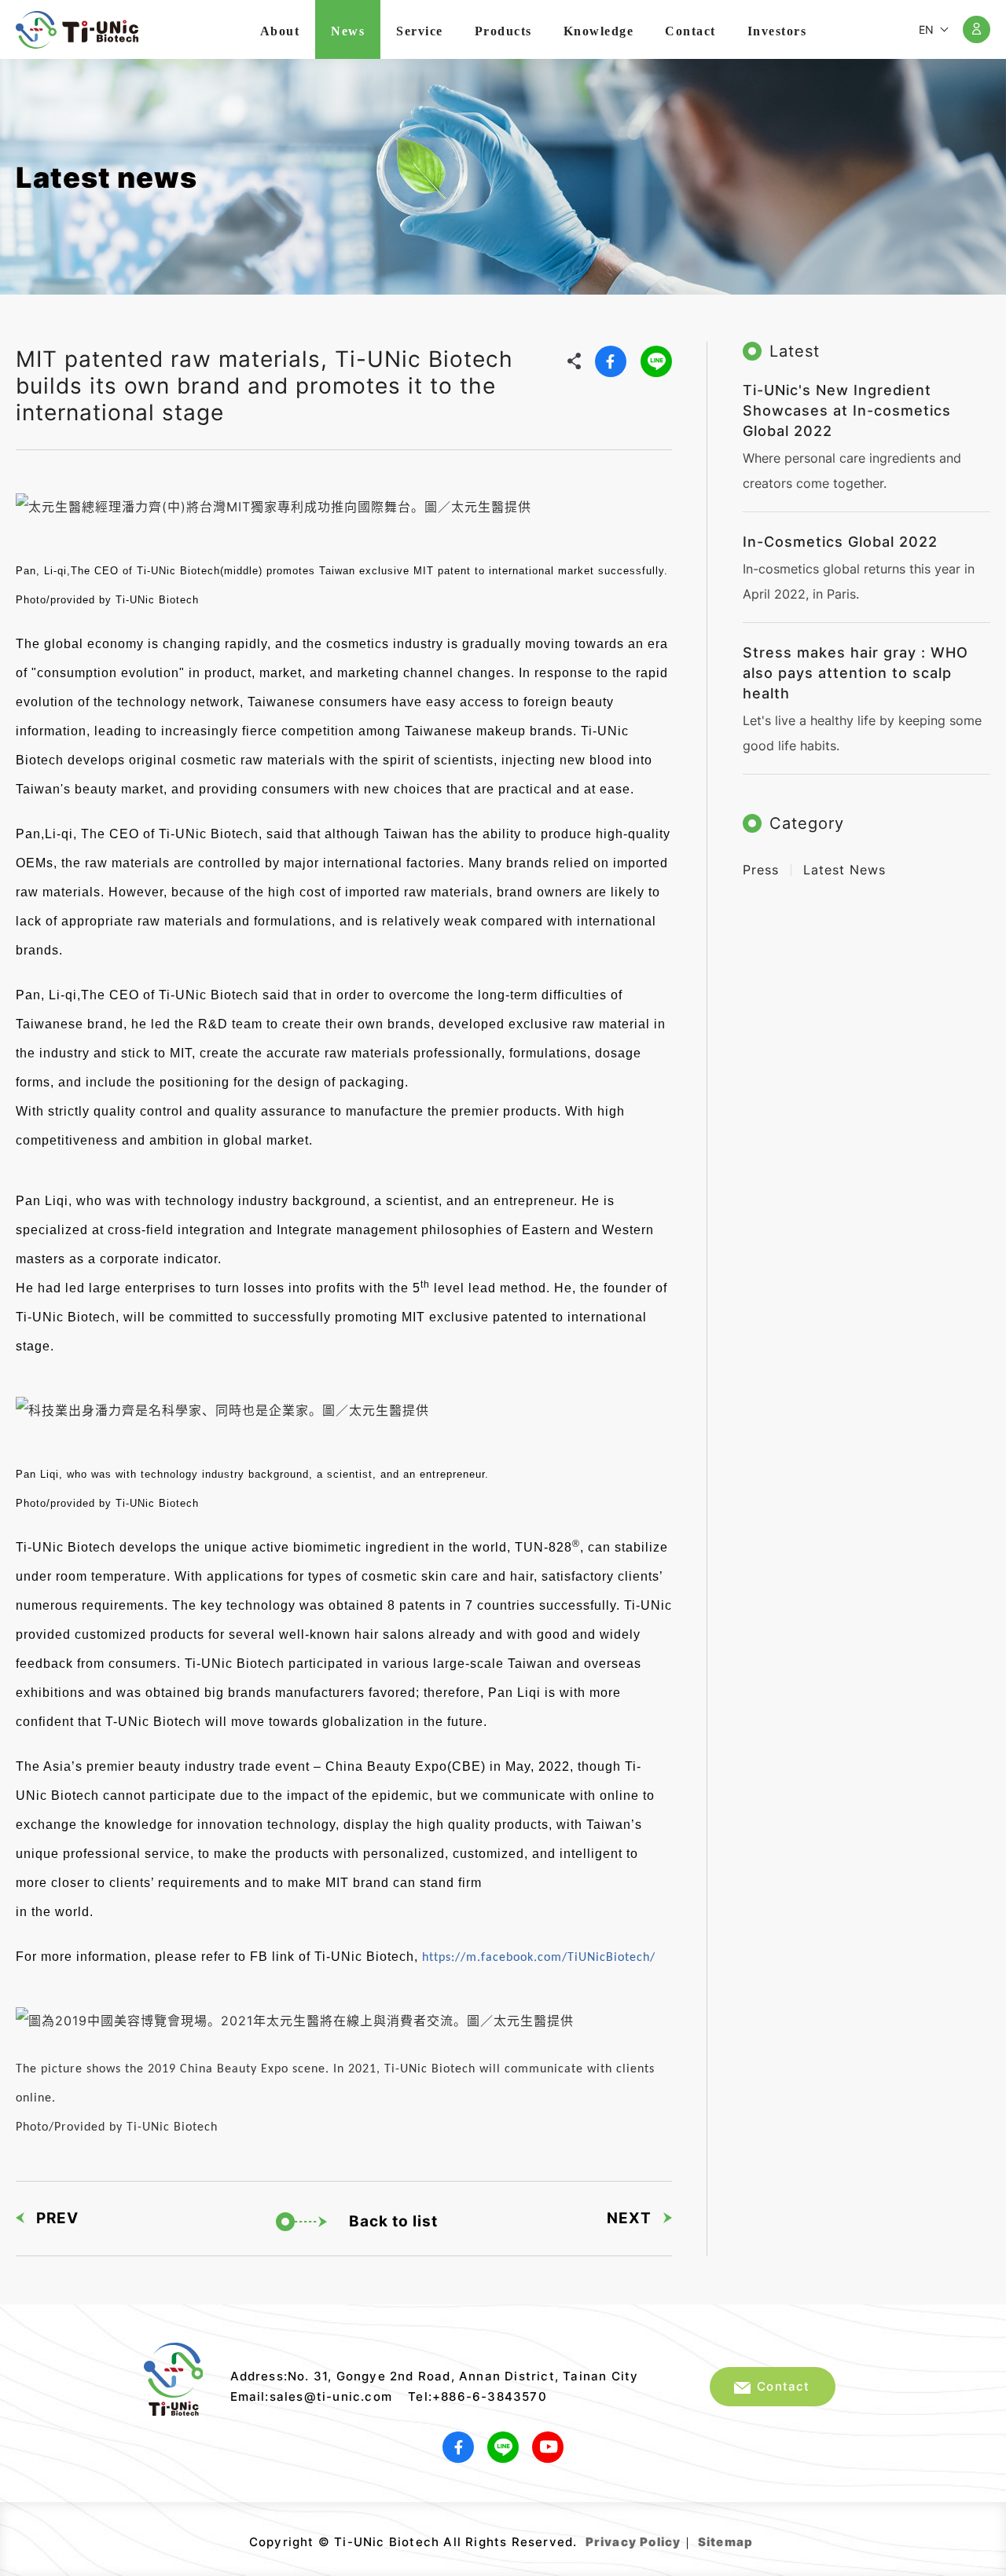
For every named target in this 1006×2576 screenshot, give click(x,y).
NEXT (629, 2218)
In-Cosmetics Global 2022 (840, 542)
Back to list (393, 2221)
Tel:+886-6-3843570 (477, 2396)
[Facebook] (611, 361)
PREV (57, 2218)
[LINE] (656, 361)
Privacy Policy (633, 2542)
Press (761, 870)
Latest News (844, 870)
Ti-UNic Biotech (77, 30)
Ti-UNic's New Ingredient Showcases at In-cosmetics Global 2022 (847, 410)
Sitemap (725, 2542)
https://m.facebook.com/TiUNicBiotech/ (539, 1958)
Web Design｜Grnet (755, 2536)
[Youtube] (548, 2447)
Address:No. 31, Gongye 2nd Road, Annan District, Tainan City (435, 2376)
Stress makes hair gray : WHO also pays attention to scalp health (855, 673)
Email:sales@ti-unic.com (312, 2396)
